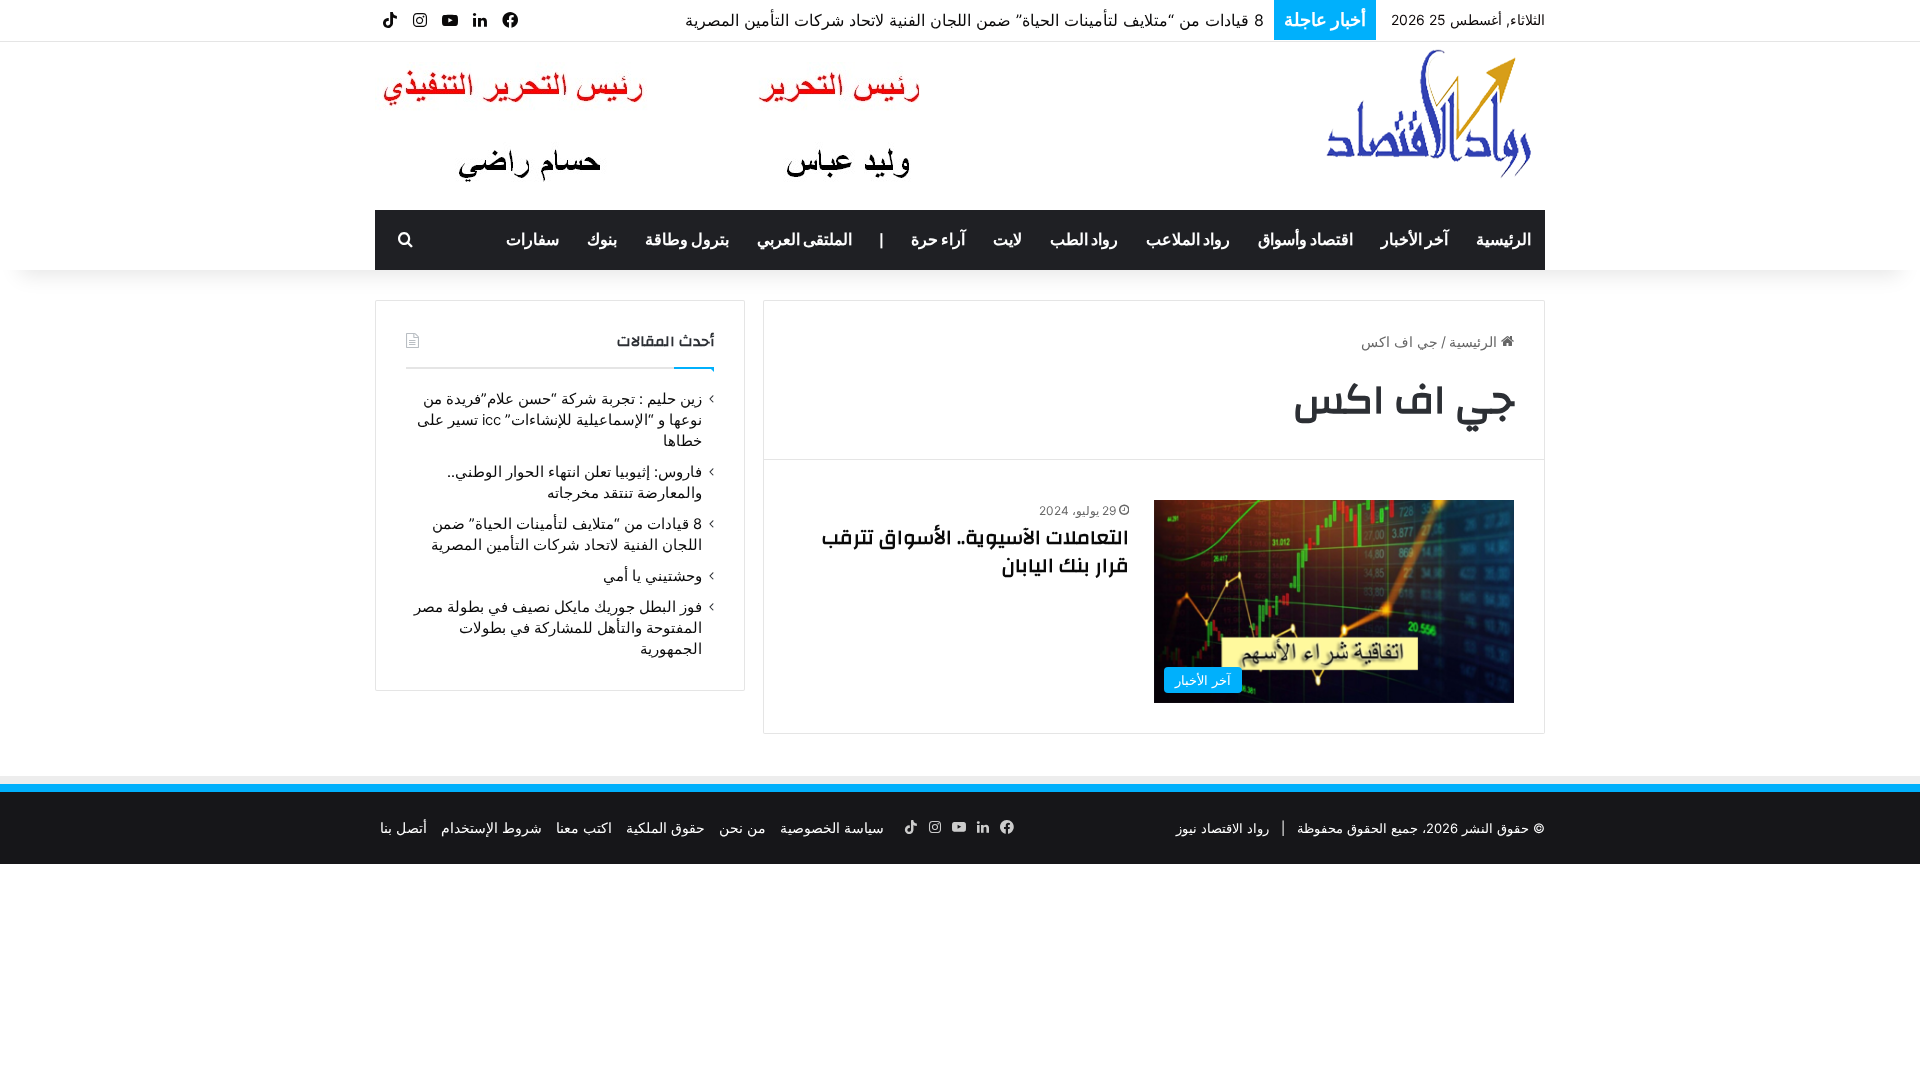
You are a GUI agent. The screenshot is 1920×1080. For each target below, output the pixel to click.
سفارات (532, 240)
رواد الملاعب (1188, 240)
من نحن (742, 827)
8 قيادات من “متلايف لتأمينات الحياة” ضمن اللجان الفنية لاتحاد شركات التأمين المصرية (974, 20)
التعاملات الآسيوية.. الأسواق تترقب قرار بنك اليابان (975, 551)
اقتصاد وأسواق (1305, 240)
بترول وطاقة (687, 240)
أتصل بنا (403, 827)
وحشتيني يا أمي (652, 576)
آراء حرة (938, 240)
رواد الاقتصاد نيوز (1222, 828)
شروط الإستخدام (491, 827)
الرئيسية (1503, 240)
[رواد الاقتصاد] (1431, 113)
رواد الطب (1084, 240)
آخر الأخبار (1414, 240)
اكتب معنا (584, 827)
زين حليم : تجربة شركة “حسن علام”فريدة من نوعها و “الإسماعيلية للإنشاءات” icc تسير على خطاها (559, 420)
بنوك (602, 240)
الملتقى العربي (804, 240)
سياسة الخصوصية (832, 827)
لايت (1007, 240)
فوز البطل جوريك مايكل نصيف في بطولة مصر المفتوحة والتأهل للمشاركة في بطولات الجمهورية (558, 628)
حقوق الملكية (665, 827)
